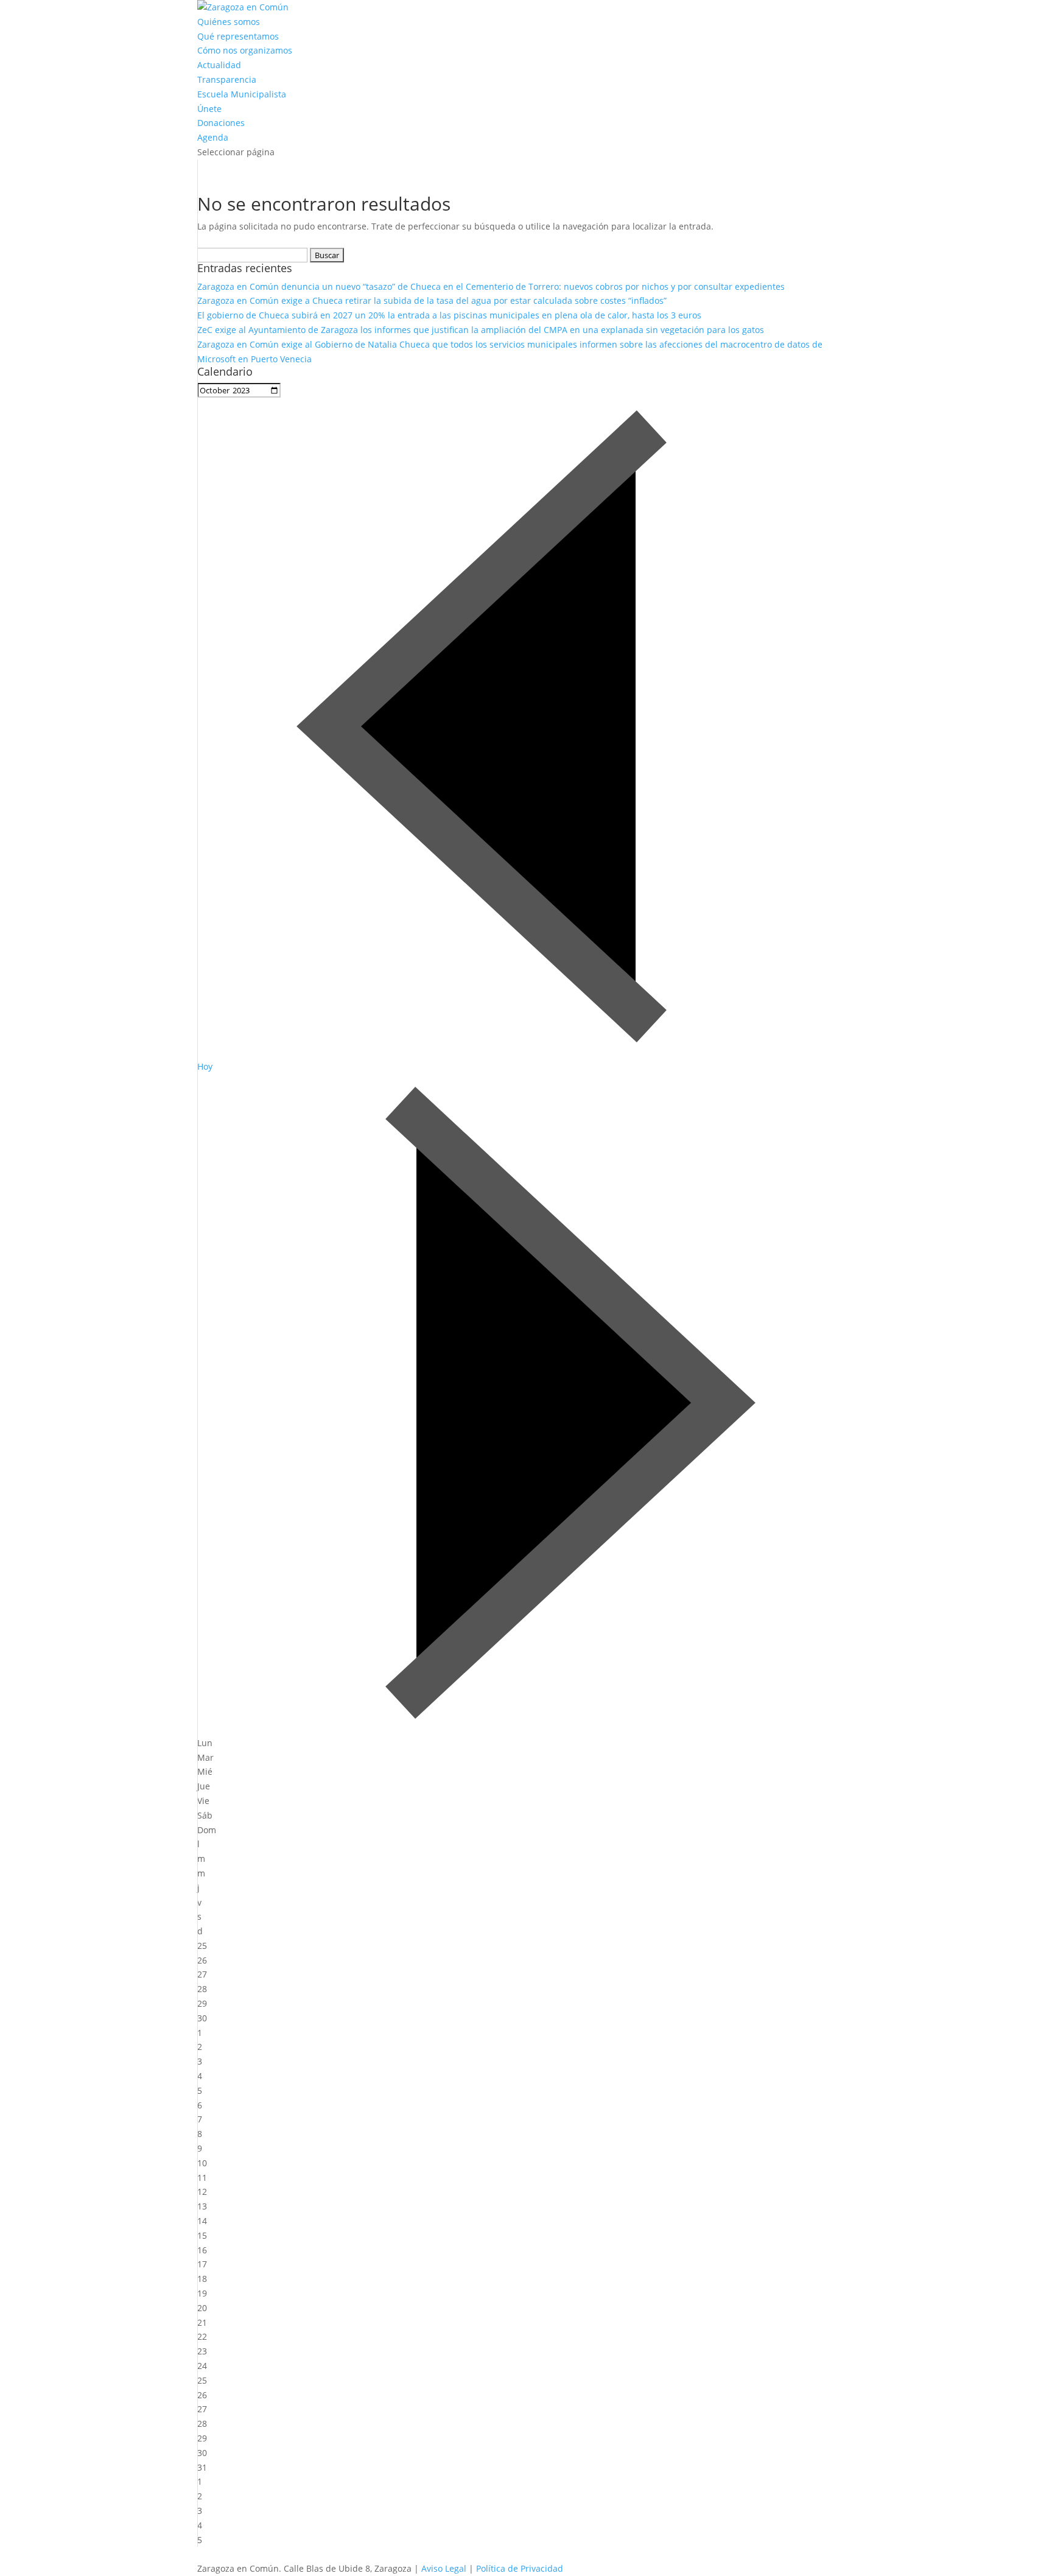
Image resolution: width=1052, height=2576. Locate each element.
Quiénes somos (229, 22)
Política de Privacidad (520, 2568)
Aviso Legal (444, 2568)
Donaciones (221, 123)
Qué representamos (238, 36)
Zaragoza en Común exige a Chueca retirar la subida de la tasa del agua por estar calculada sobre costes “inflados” (432, 300)
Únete (209, 109)
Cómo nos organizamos (245, 50)
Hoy (205, 1066)
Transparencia (227, 79)
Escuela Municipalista (242, 94)
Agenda (213, 137)
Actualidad (219, 65)
